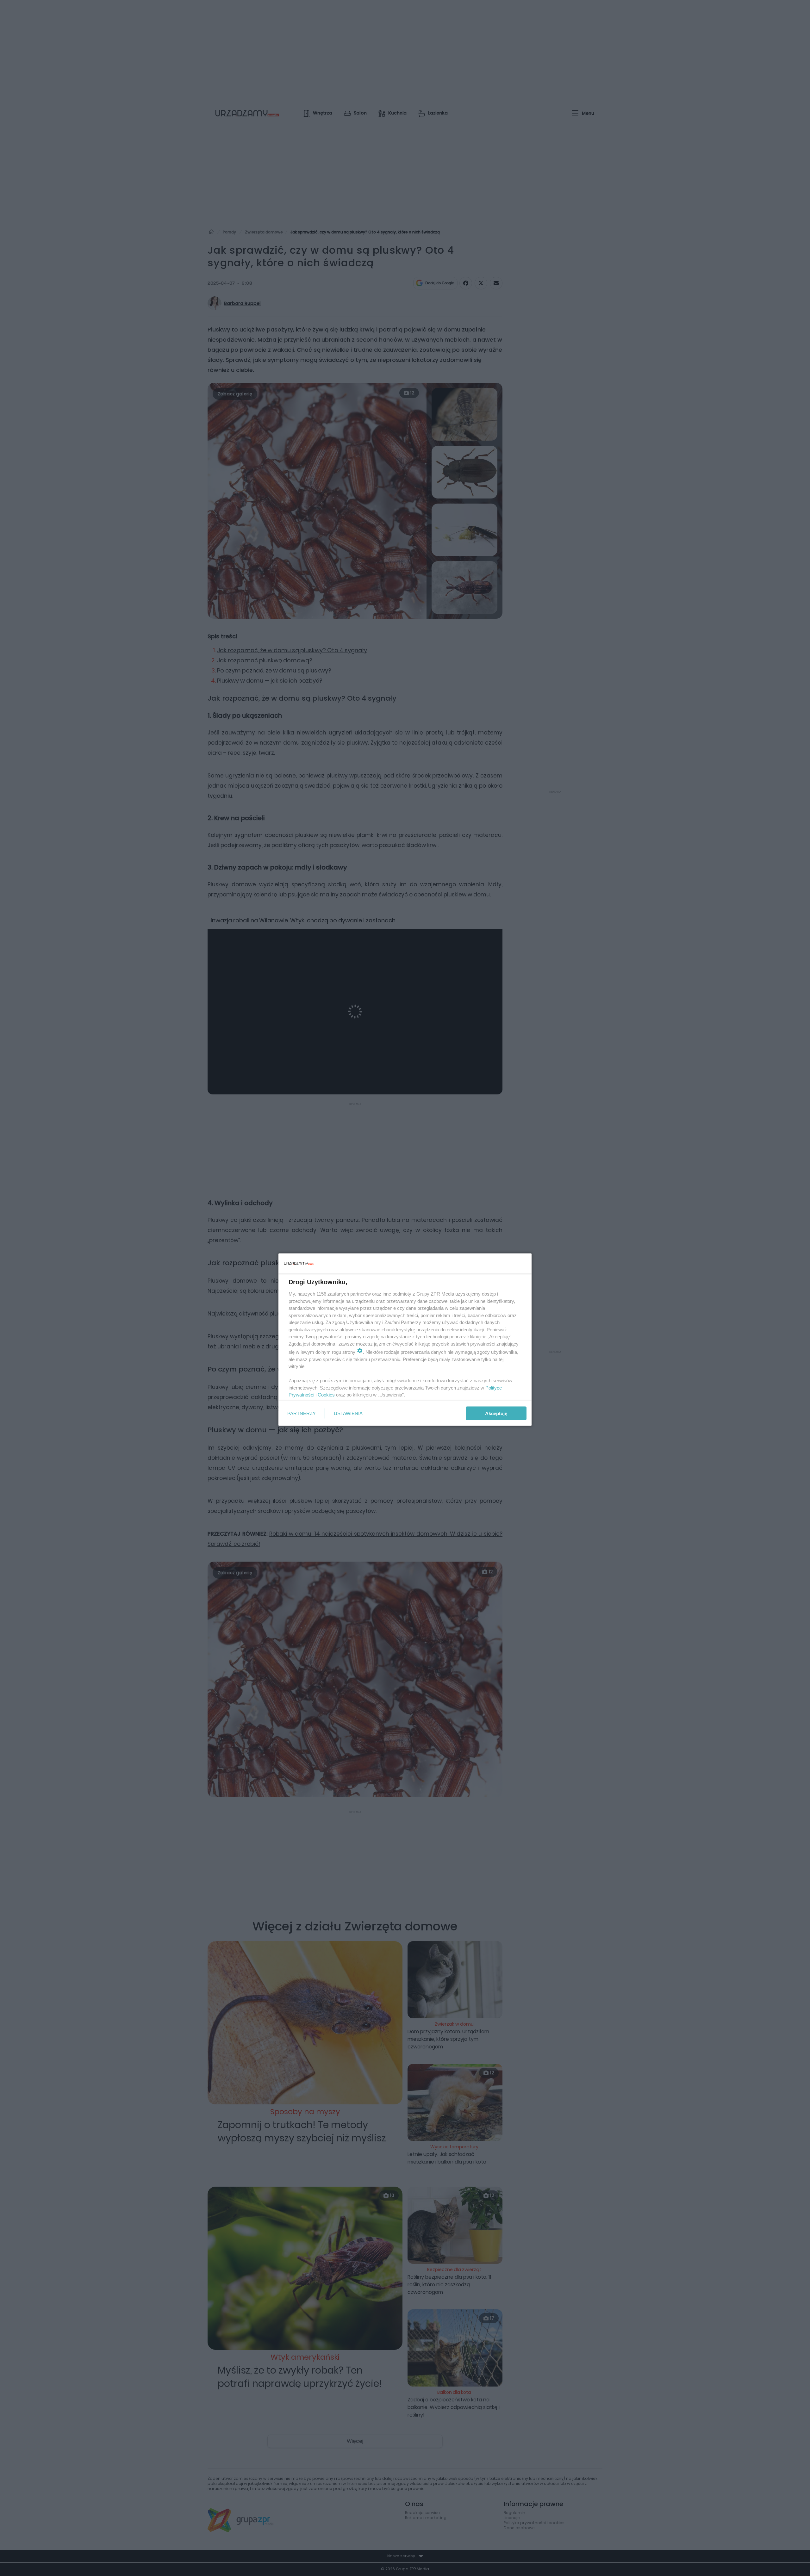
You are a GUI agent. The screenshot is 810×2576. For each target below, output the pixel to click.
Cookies (326, 1395)
